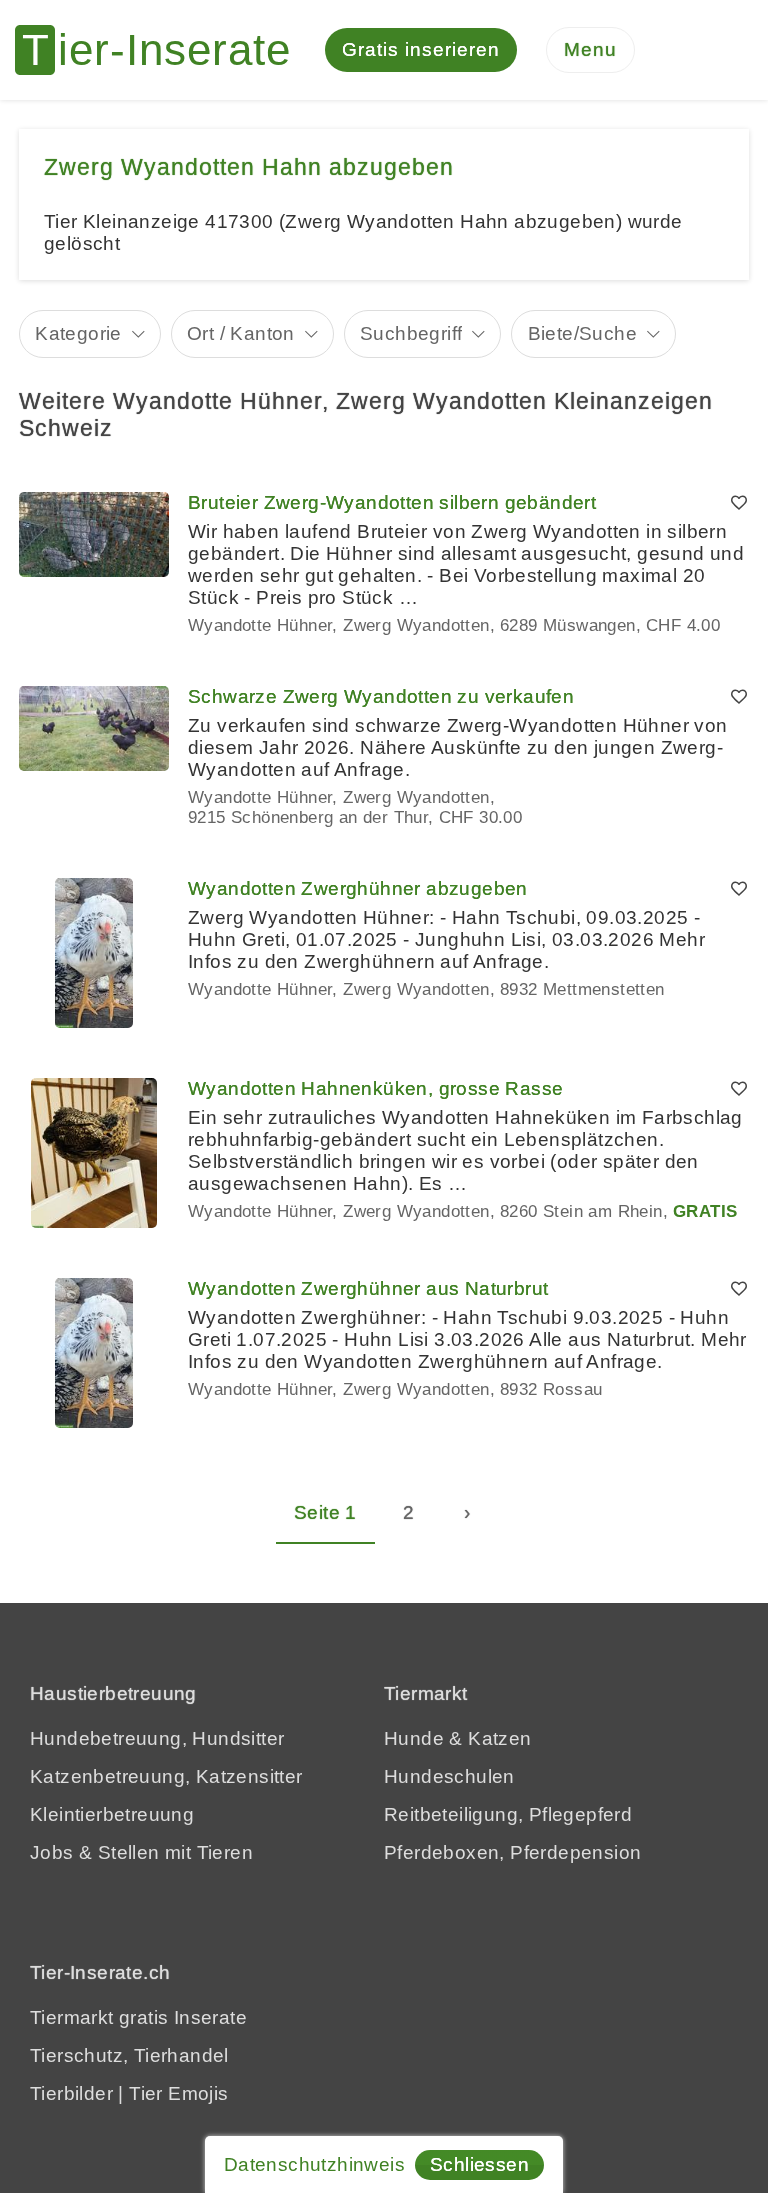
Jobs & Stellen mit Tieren (141, 1852)
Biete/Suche (582, 333)
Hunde (414, 1738)
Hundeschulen (449, 1776)
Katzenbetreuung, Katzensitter (166, 1776)
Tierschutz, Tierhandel (129, 2055)
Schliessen (479, 2164)
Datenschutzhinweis (314, 2164)
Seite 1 (325, 1512)
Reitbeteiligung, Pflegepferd (508, 1814)
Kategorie (78, 333)
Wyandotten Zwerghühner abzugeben (358, 888)
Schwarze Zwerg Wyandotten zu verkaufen (381, 696)
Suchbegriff (411, 333)
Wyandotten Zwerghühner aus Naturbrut (368, 1288)
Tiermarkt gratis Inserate (138, 2017)
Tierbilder (71, 2093)
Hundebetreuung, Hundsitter (157, 1738)
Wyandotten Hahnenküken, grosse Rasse (375, 1088)
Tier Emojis (178, 2093)
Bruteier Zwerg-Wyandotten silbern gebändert (392, 502)
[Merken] (739, 503)
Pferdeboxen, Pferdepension (512, 1852)
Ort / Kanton (241, 333)
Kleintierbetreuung (112, 1814)
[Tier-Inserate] (165, 50)
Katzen (499, 1738)
